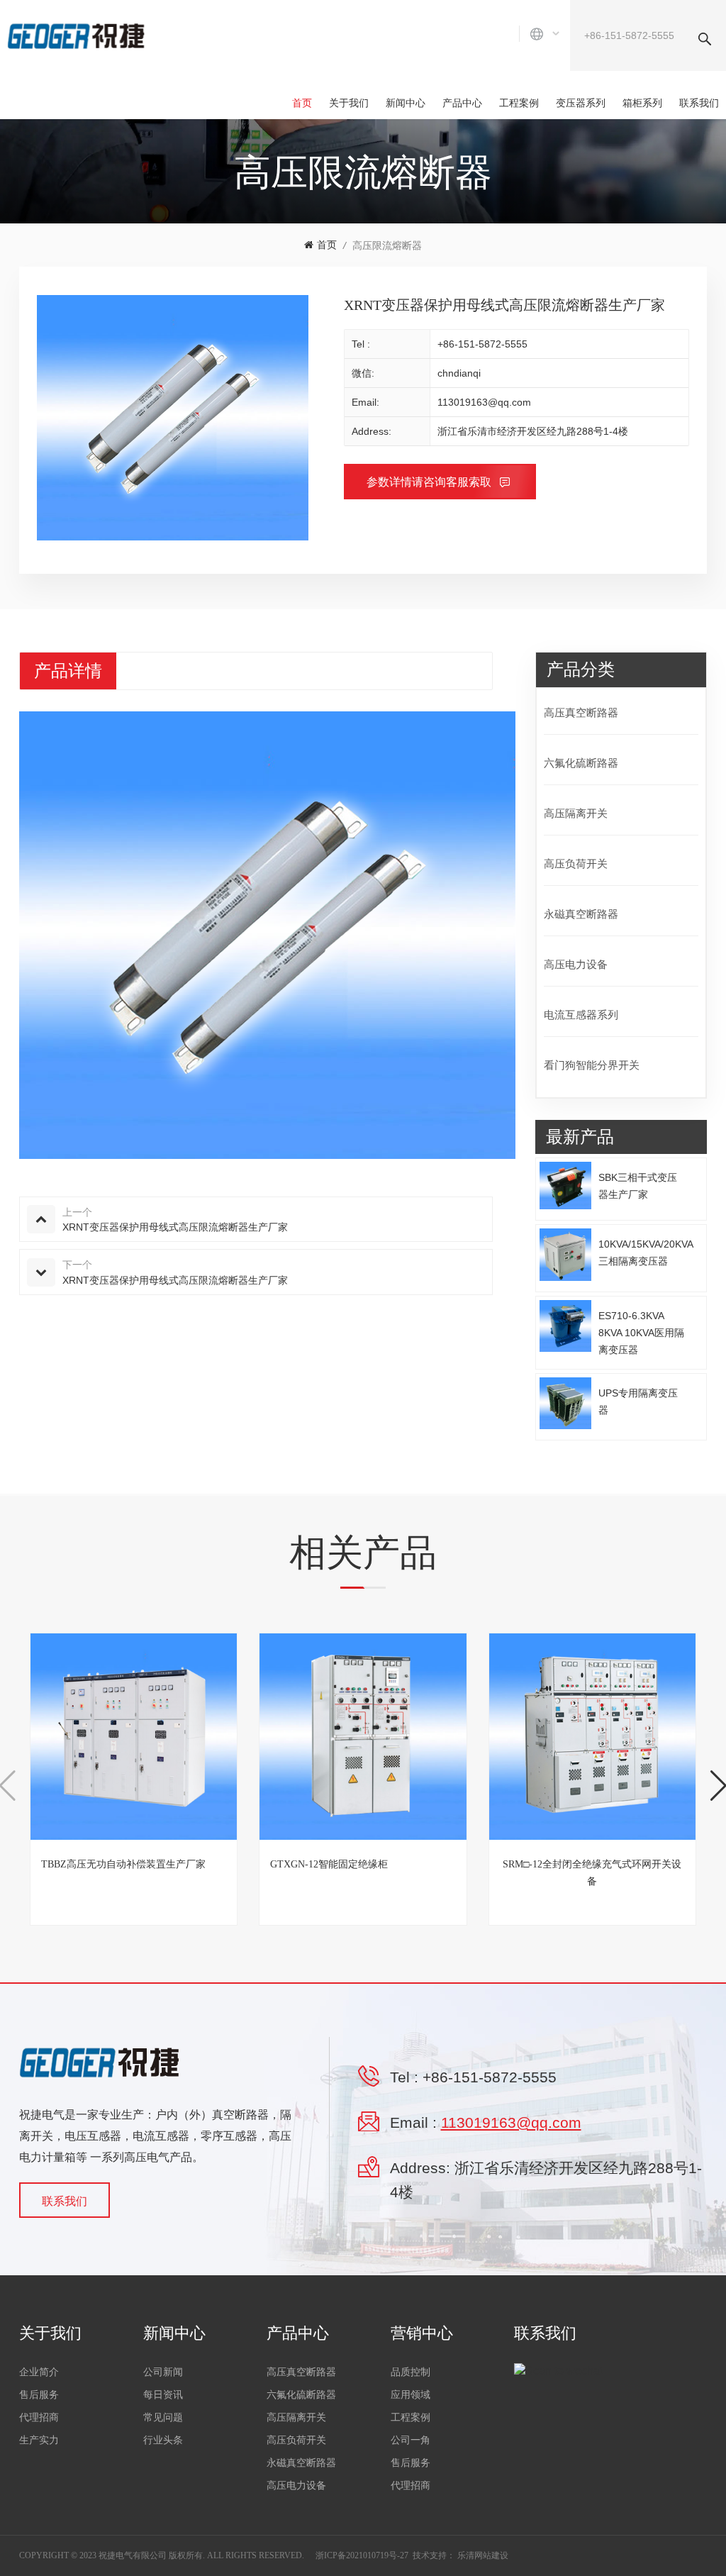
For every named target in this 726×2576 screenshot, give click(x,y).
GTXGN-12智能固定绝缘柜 (329, 1864)
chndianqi (459, 373)
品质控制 (411, 2372)
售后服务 (39, 2395)
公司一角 (411, 2440)
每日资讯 (163, 2395)
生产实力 (39, 2440)
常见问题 (163, 2417)
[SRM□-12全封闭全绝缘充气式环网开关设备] (592, 1737)
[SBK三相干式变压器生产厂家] (566, 1185)
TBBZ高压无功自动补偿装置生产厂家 (123, 1864)
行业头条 (163, 2440)
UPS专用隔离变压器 (638, 1401)
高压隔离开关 (576, 813)
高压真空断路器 (581, 712)
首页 (302, 103)
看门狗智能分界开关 (592, 1065)
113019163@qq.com (484, 402)
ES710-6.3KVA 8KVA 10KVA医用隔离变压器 (641, 1333)
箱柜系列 (642, 103)
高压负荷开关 (576, 864)
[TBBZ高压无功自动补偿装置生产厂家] (134, 1737)
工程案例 (519, 103)
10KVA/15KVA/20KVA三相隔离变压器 (646, 1253)
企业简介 (39, 2372)
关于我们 (349, 103)
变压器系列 (581, 103)
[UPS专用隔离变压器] (566, 1404)
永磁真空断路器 (581, 914)
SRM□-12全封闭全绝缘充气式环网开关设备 (592, 1873)
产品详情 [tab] (68, 671)
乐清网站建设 (483, 2555)
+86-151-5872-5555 (482, 344)
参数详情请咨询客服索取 (430, 482)
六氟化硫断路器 (581, 763)
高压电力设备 (576, 964)
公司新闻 (163, 2372)
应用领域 (411, 2395)
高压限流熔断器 (387, 245)
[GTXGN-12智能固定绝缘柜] (363, 1737)
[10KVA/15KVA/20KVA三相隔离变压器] (566, 1255)
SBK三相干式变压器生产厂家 (638, 1186)
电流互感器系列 (581, 1015)
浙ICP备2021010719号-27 (362, 2555)
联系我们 (699, 103)
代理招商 (39, 2417)
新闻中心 (406, 103)
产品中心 (462, 103)
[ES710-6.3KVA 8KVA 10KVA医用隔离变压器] (566, 1326)
